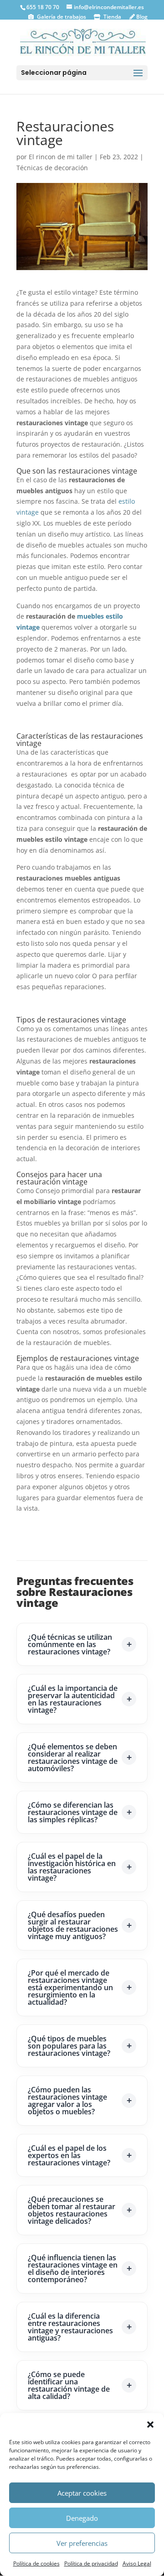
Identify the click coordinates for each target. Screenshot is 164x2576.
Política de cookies (36, 2563)
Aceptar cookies (82, 2493)
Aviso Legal (137, 2563)
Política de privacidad (91, 2563)
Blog (141, 17)
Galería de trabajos (61, 17)
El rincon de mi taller (61, 157)
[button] (150, 2425)
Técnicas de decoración (52, 168)
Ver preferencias (82, 2543)
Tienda (112, 17)
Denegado (82, 2518)
